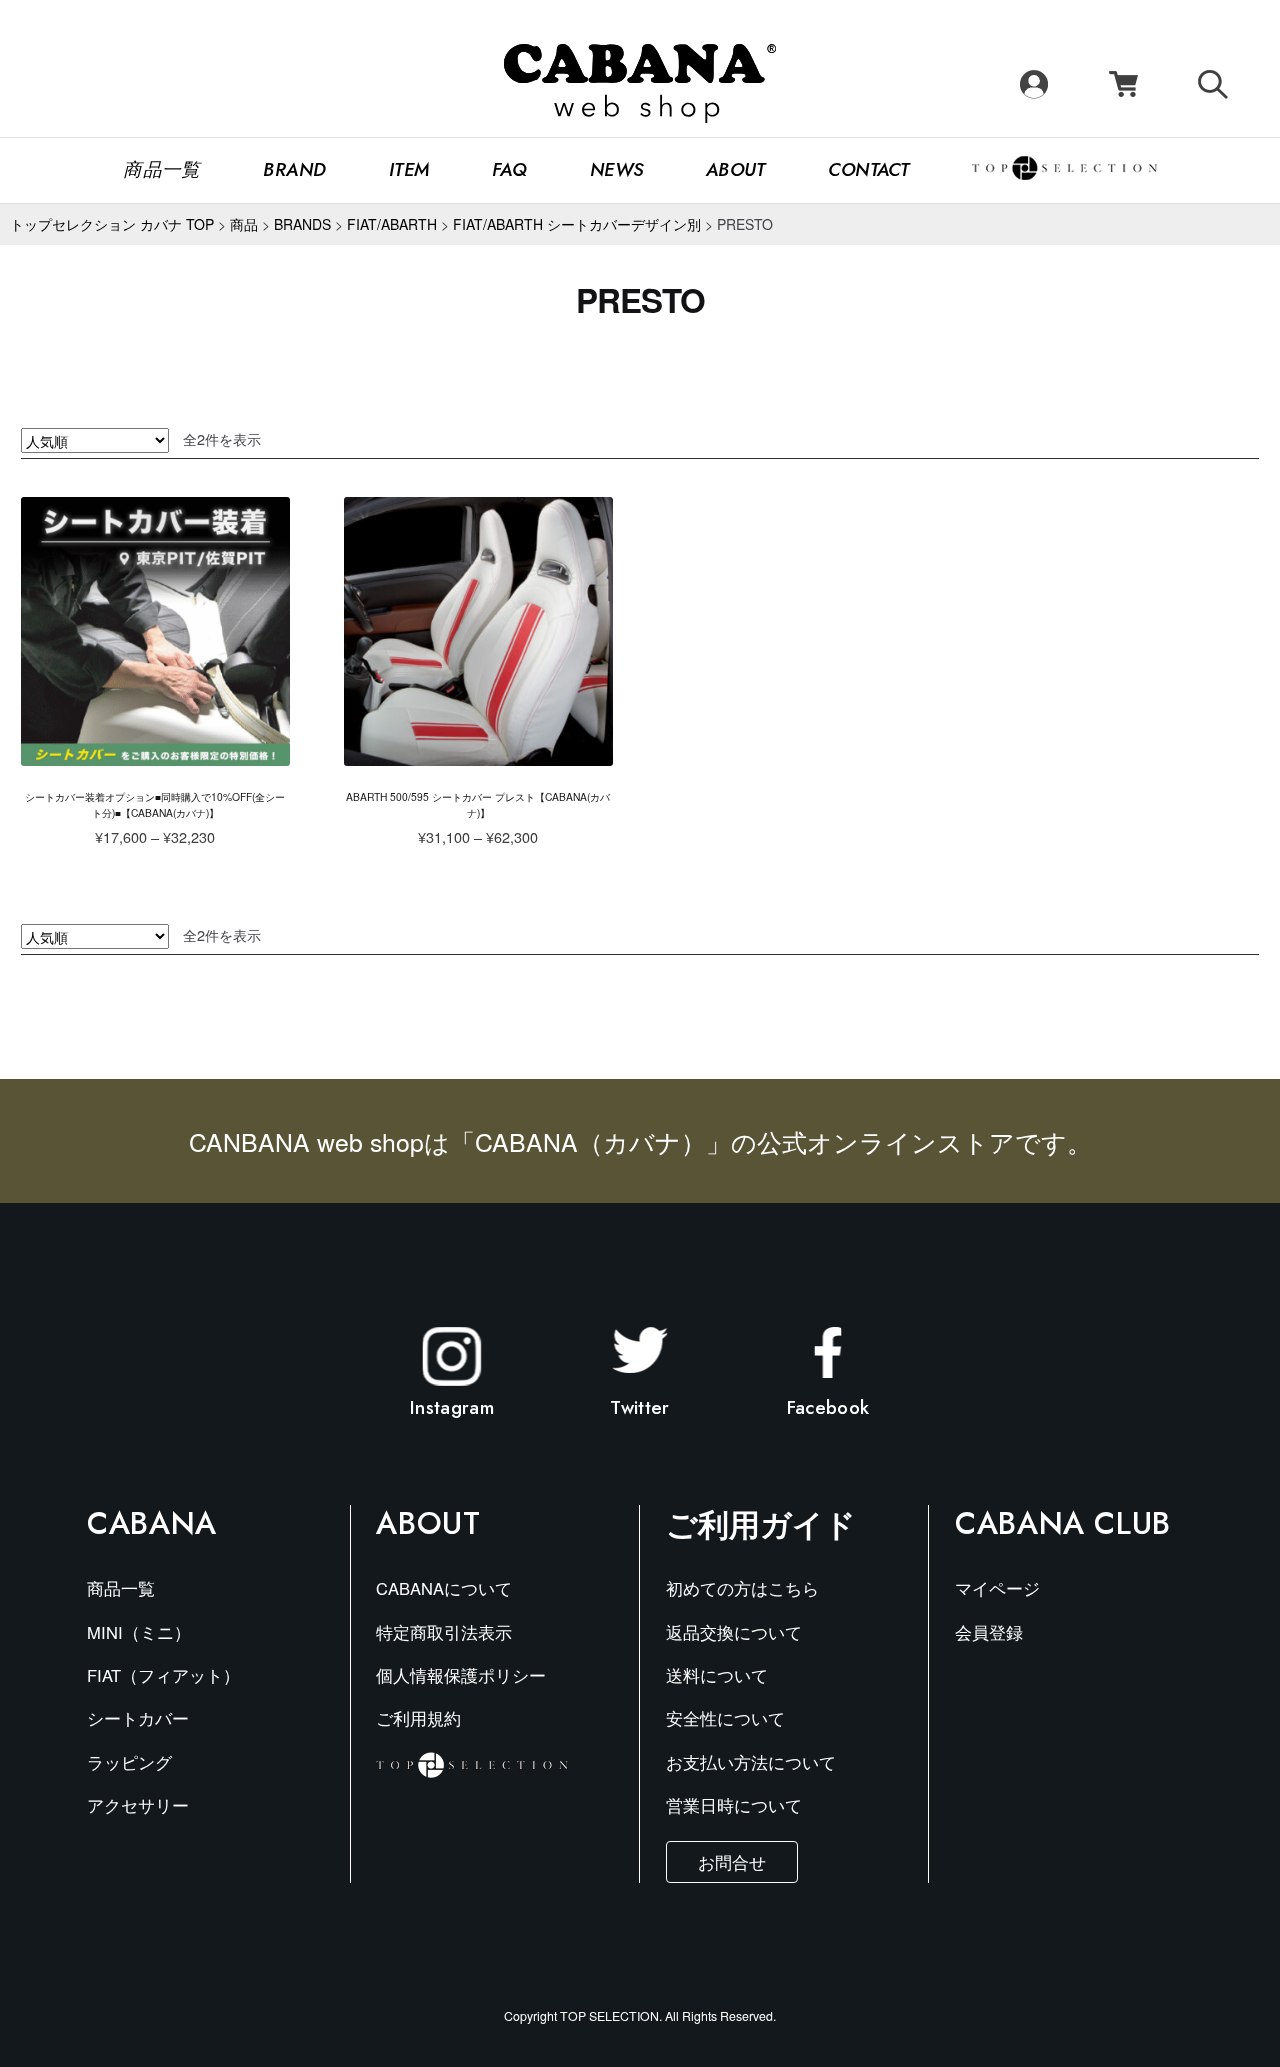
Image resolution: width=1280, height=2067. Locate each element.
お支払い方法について (751, 1762)
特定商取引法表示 (444, 1632)
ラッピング (129, 1762)
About (736, 169)
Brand (294, 169)
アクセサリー (138, 1805)
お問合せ (732, 1862)
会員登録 (989, 1632)
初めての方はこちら (742, 1588)
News (617, 169)
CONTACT (868, 169)
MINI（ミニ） (139, 1632)
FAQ (509, 169)
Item (409, 169)
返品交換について (734, 1632)
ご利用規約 (418, 1718)
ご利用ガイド (761, 1523)
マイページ (997, 1588)
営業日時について (734, 1805)
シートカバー (138, 1718)
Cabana (152, 1523)
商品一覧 (162, 169)
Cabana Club (1063, 1523)
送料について (717, 1675)
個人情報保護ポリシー (461, 1675)
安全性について (725, 1718)
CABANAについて (444, 1588)
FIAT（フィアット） (163, 1675)
